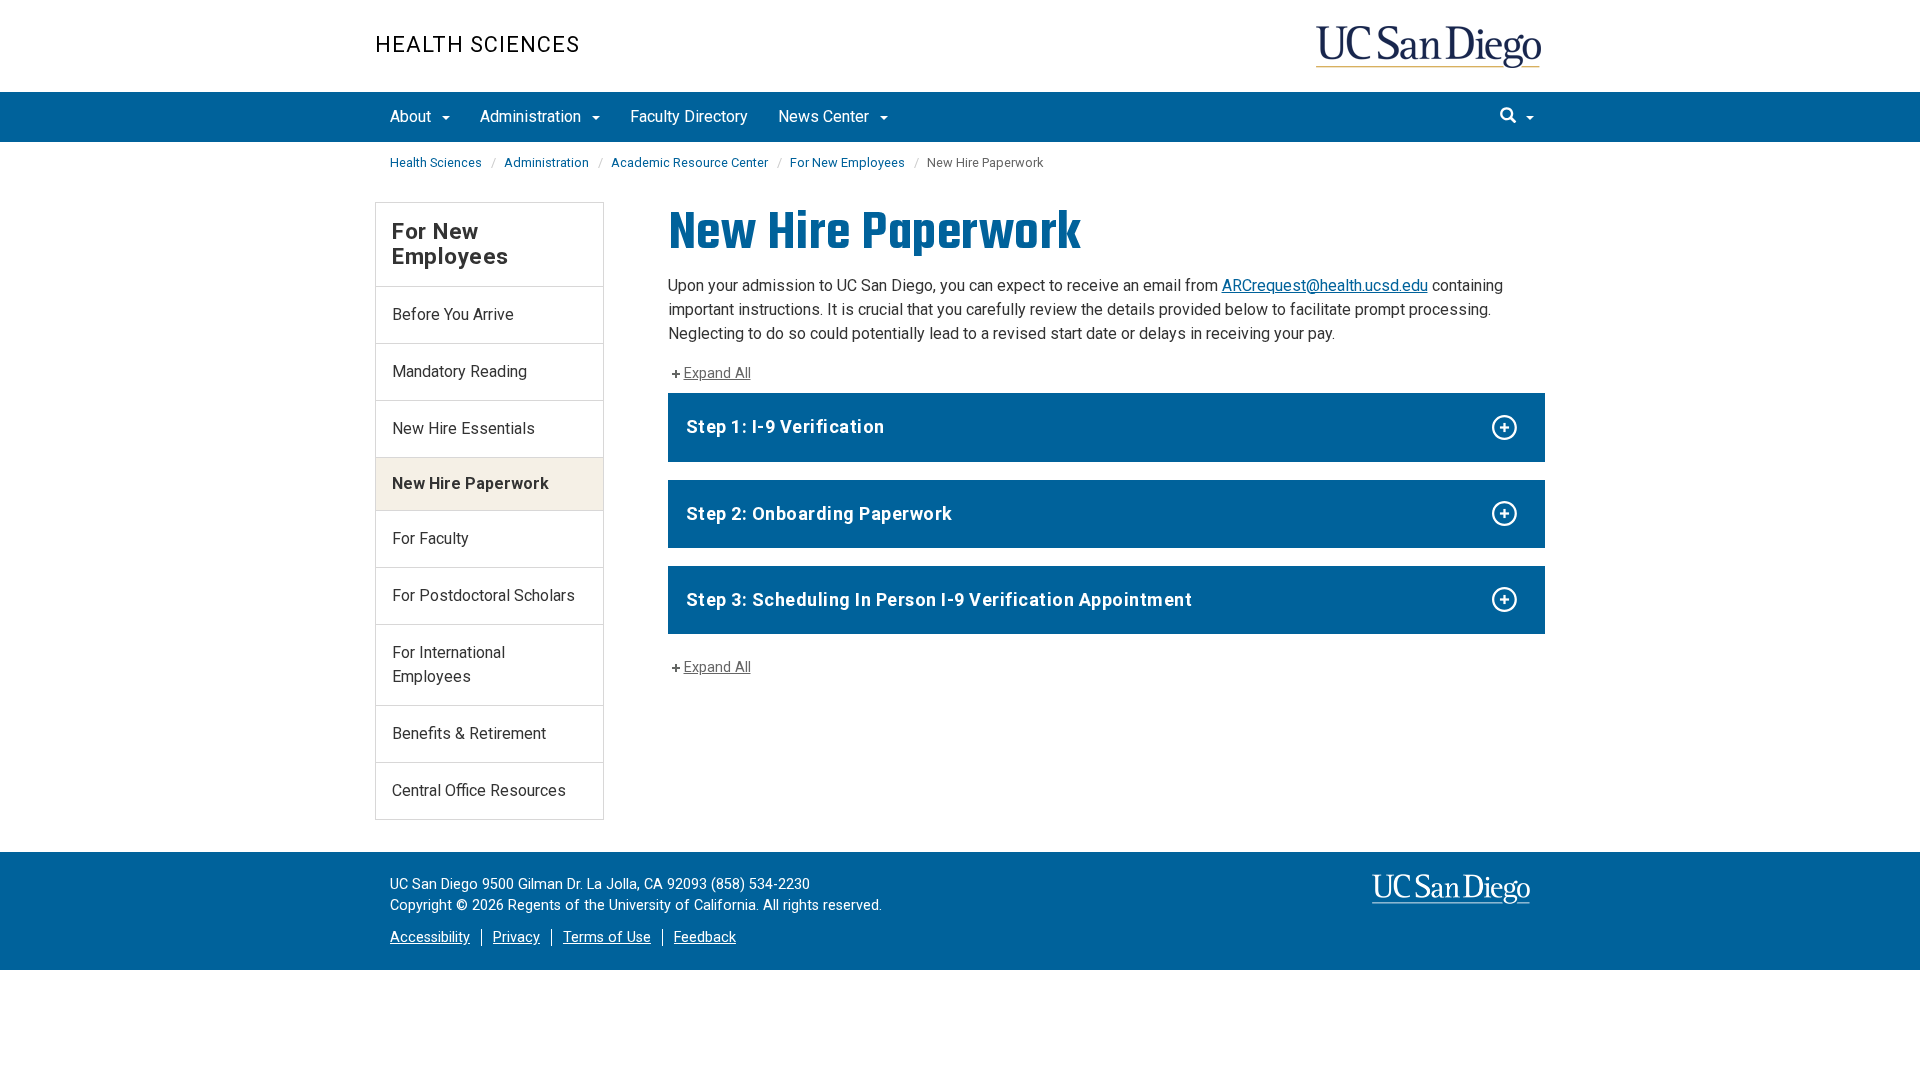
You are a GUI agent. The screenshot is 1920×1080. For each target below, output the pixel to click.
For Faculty (430, 538)
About (412, 116)
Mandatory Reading (459, 371)
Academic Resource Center (689, 162)
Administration (532, 116)
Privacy (516, 937)
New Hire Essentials (463, 428)
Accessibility (430, 937)
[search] (1517, 117)
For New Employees (847, 162)
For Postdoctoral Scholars (483, 595)
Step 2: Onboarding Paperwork (819, 513)
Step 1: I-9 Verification (785, 426)
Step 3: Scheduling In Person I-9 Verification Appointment (939, 599)
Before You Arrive (453, 314)
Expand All (717, 373)
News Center (825, 116)
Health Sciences (477, 44)
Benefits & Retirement (469, 733)
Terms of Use (607, 937)
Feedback (705, 937)
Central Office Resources (479, 790)
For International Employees (448, 664)
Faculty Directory (689, 116)
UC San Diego (1430, 56)
